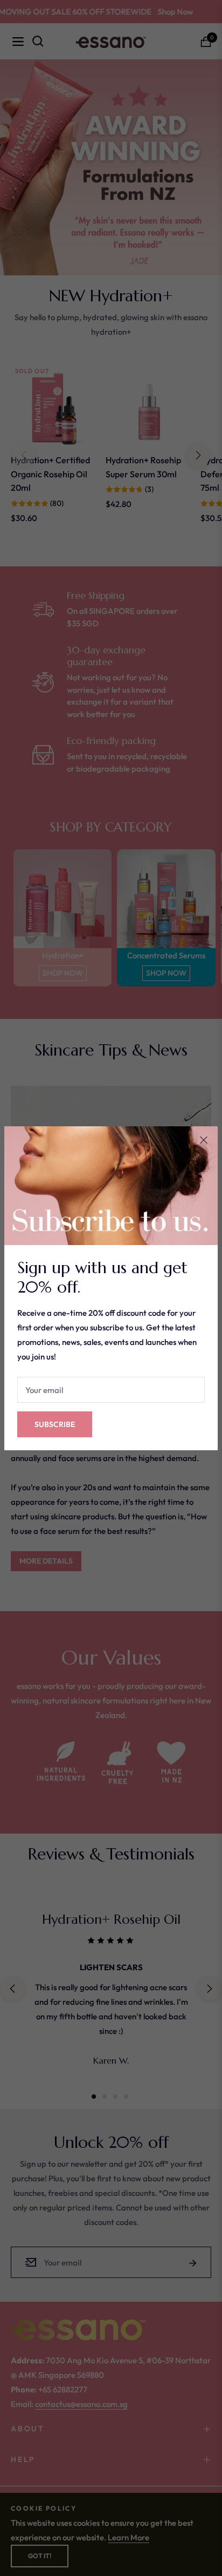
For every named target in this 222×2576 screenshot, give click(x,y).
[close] (204, 1140)
